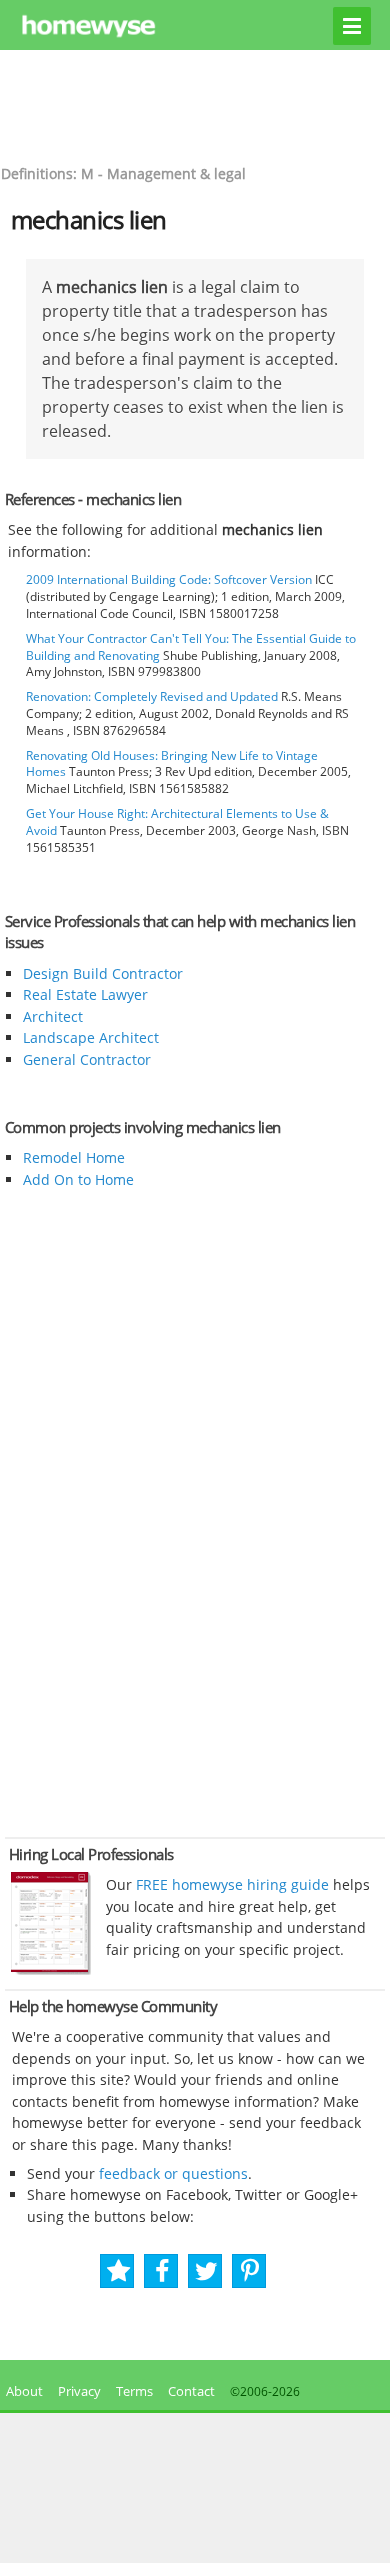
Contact (191, 2391)
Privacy (79, 2391)
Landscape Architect (91, 1037)
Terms (134, 2391)
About (21, 2391)
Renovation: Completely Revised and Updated (152, 696)
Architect (53, 1016)
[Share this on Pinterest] (250, 2271)
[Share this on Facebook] (162, 2271)
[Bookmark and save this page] (118, 2271)
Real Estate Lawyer (85, 994)
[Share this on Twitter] (206, 2271)
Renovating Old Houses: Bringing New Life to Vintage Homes (172, 764)
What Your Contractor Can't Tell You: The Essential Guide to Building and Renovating (191, 647)
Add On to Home (78, 1179)
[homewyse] (195, 27)
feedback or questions (173, 2173)
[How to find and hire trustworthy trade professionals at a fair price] (51, 1970)
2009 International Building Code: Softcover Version (169, 579)
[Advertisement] (195, 105)
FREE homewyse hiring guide (230, 1884)
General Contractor (87, 1059)
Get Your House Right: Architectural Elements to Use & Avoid (177, 822)
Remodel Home (74, 1157)
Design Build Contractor (103, 973)
